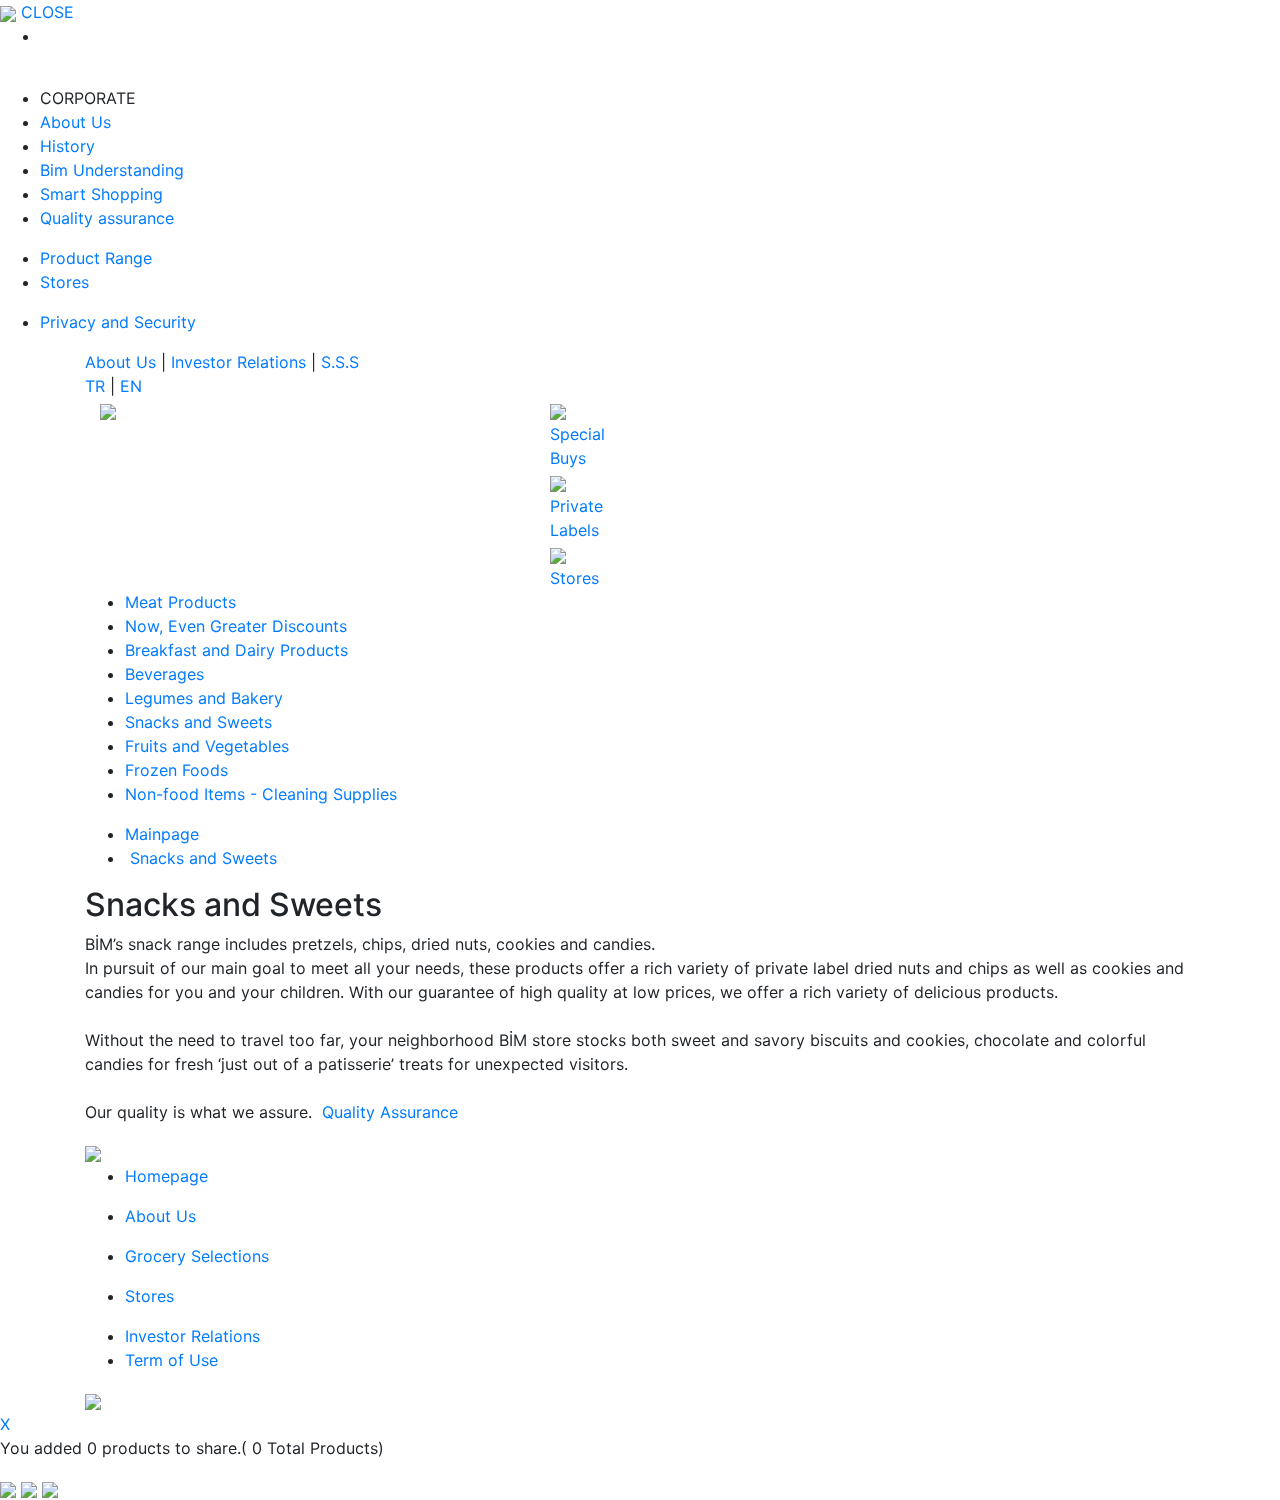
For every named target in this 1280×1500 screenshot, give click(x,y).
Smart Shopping (101, 194)
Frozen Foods (176, 770)
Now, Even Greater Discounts (236, 626)
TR (97, 386)
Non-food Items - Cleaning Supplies (261, 794)
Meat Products (180, 602)
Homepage (166, 1176)
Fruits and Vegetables (207, 746)
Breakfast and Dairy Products (236, 650)
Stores (64, 282)
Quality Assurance (390, 1112)
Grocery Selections (197, 1256)
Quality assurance (107, 218)
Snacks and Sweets (198, 722)
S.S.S (340, 362)
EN (131, 386)
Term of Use (171, 1360)
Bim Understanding (112, 170)
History (67, 146)
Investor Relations (241, 362)
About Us (75, 122)
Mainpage (162, 834)
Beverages (164, 674)
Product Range (96, 258)
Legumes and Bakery (204, 698)
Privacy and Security (118, 322)
